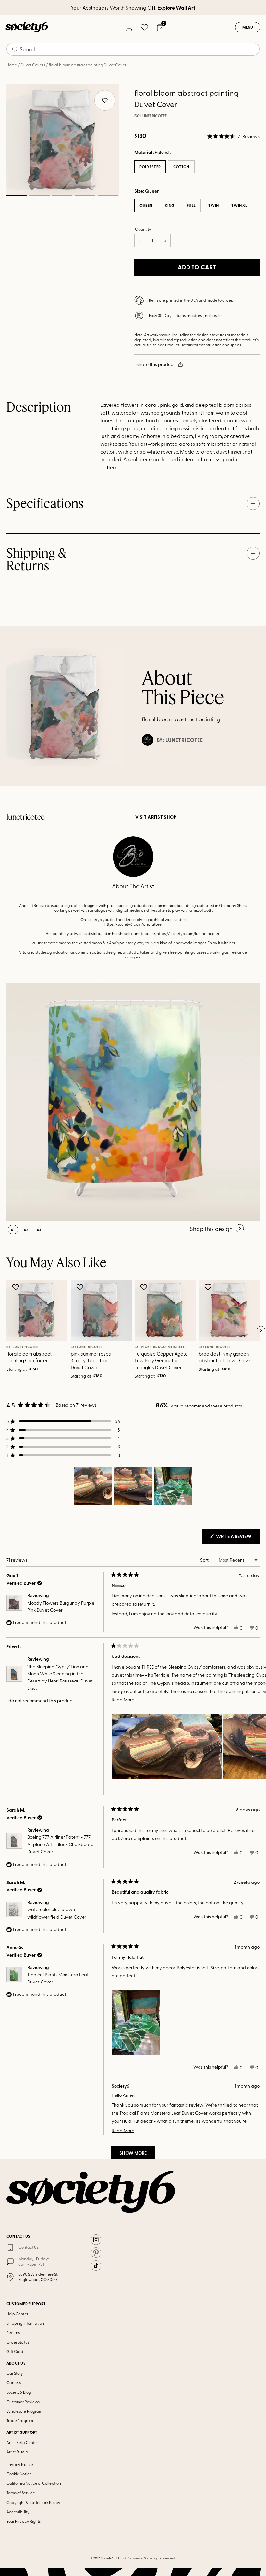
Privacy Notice (20, 2464)
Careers (14, 2382)
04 (85, 196)
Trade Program (20, 2420)
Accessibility (18, 2512)
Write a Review (237, 1538)
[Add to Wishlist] (16, 1287)
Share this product (156, 364)
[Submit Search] (15, 49)
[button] (233, 136)
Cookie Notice (19, 2474)
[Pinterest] (96, 2253)
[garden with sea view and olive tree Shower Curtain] (125, 1102)
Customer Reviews (23, 2402)
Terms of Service (21, 2493)
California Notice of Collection (34, 2483)
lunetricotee (154, 116)
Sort (205, 1560)
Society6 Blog (19, 2392)
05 (108, 196)
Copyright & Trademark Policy (33, 2502)
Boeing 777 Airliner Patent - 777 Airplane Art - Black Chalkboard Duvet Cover (60, 1844)
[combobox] (133, 49)
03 (62, 196)
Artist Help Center (22, 2442)
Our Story (15, 2373)
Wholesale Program (24, 2411)
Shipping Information (25, 2323)
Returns (13, 2332)
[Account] (129, 27)
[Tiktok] (96, 2266)
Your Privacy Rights (24, 2521)
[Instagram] (96, 2240)
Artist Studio (17, 2452)
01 (16, 196)
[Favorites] (144, 27)
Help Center (17, 2314)
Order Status (18, 2342)
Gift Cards (16, 2351)
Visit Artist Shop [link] (156, 817)
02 (39, 196)
